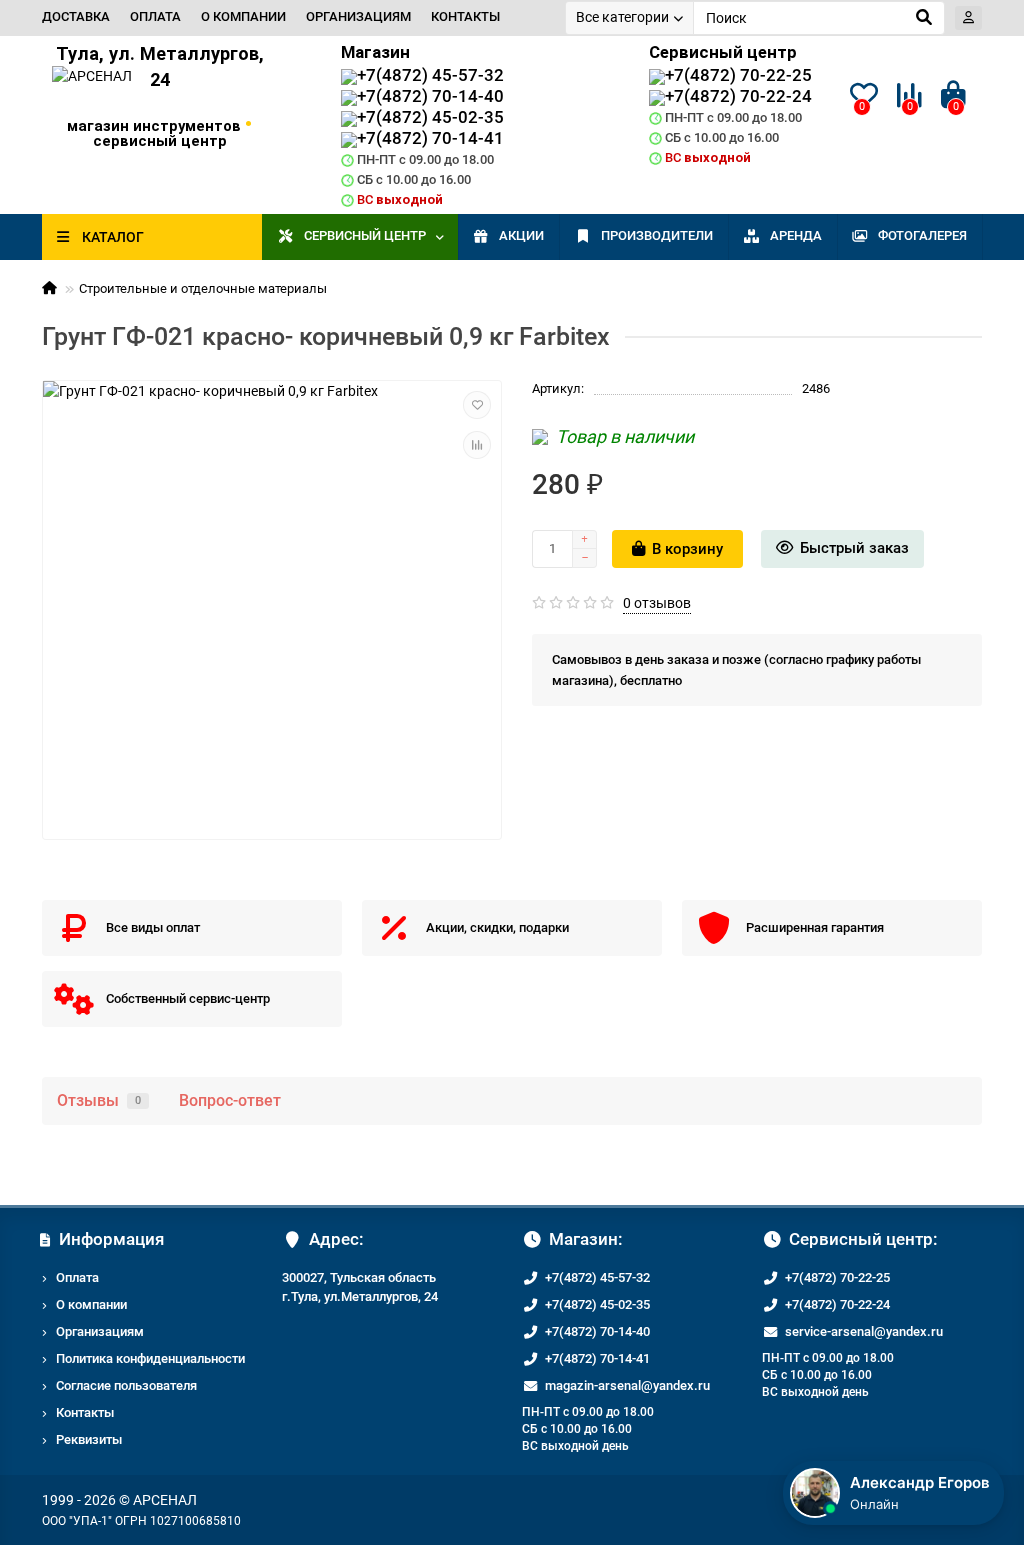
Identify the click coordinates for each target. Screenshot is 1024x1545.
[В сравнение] (477, 445)
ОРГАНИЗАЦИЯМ (358, 16)
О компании (91, 1304)
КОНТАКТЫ (465, 16)
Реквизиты (89, 1439)
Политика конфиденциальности (150, 1358)
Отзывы (99, 1100)
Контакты (85, 1412)
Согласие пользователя (126, 1385)
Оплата (77, 1277)
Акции (521, 235)
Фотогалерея (922, 235)
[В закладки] (477, 405)
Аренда (796, 235)
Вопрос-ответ (230, 1100)
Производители (657, 235)
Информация (111, 1239)
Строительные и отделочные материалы (203, 288)
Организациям (100, 1331)
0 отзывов (657, 603)
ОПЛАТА (155, 16)
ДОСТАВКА (76, 16)
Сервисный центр (365, 235)
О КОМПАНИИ (243, 16)
